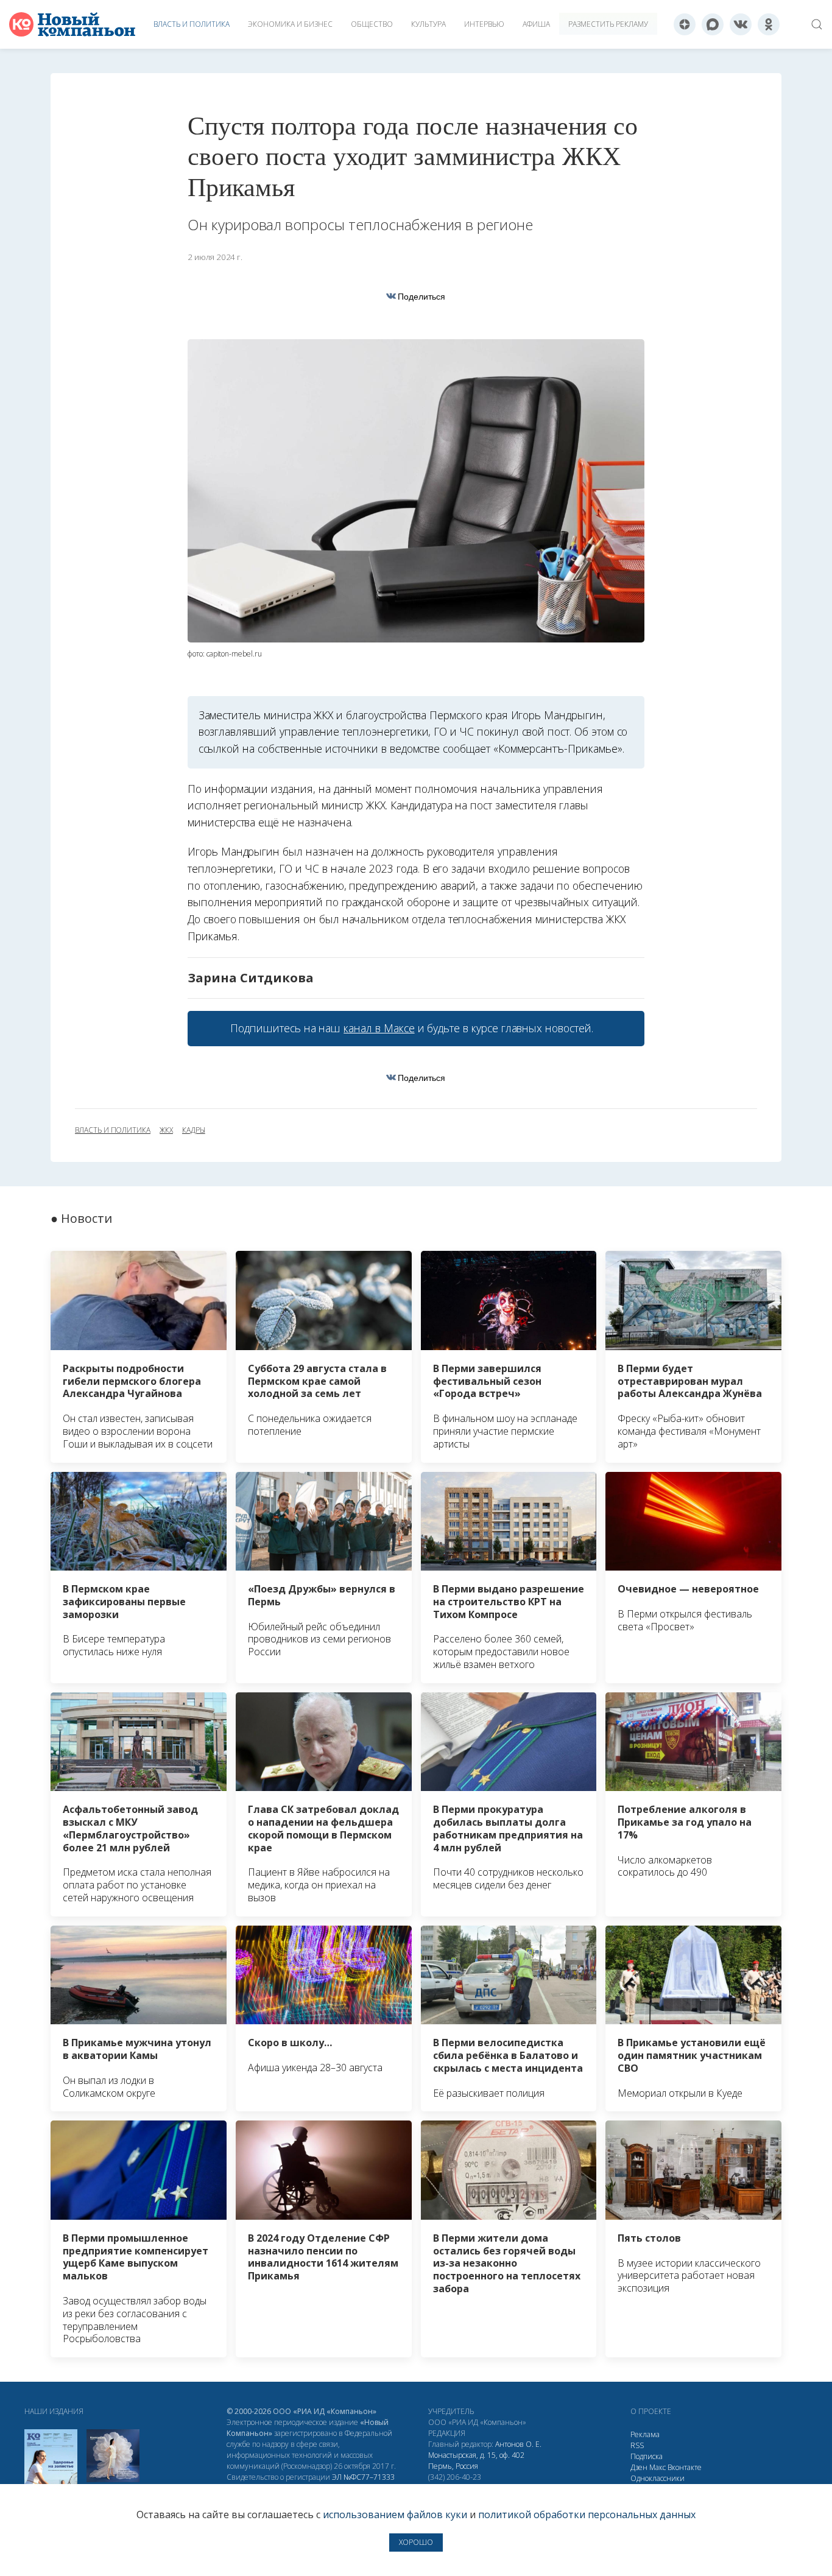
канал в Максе (379, 1028)
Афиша (536, 24)
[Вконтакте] (741, 24)
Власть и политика (192, 24)
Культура (428, 24)
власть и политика (113, 1130)
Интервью (484, 24)
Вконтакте (685, 2467)
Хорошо (416, 2542)
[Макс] (713, 24)
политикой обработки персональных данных (587, 2514)
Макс (657, 2467)
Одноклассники (657, 2478)
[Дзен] (685, 24)
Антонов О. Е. (518, 2444)
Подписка (647, 2456)
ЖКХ (166, 1130)
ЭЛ (363, 2477)
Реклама (645, 2434)
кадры (194, 1130)
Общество (372, 24)
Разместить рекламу (608, 24)
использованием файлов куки (395, 2514)
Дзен (639, 2467)
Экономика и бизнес (290, 24)
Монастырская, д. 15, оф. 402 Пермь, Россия (476, 2461)
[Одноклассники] (769, 24)
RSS (637, 2445)
